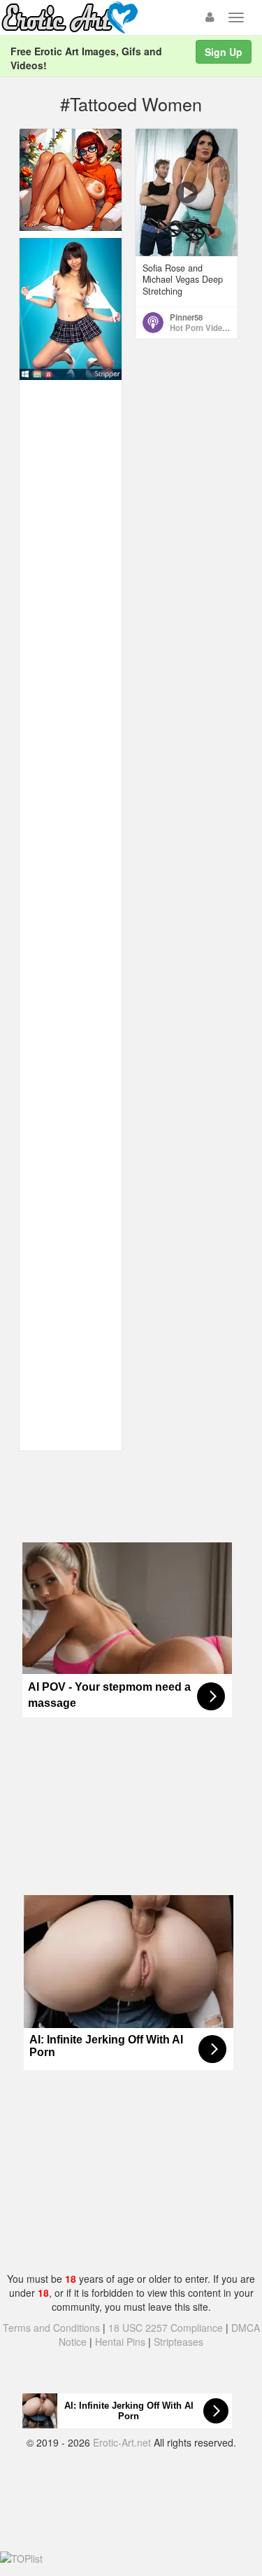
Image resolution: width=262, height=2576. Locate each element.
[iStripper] (71, 308)
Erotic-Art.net (122, 2442)
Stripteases (179, 2342)
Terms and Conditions (51, 2328)
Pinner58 (186, 317)
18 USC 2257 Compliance (166, 2328)
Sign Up (224, 52)
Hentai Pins (120, 2342)
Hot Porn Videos (201, 328)
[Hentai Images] (71, 178)
